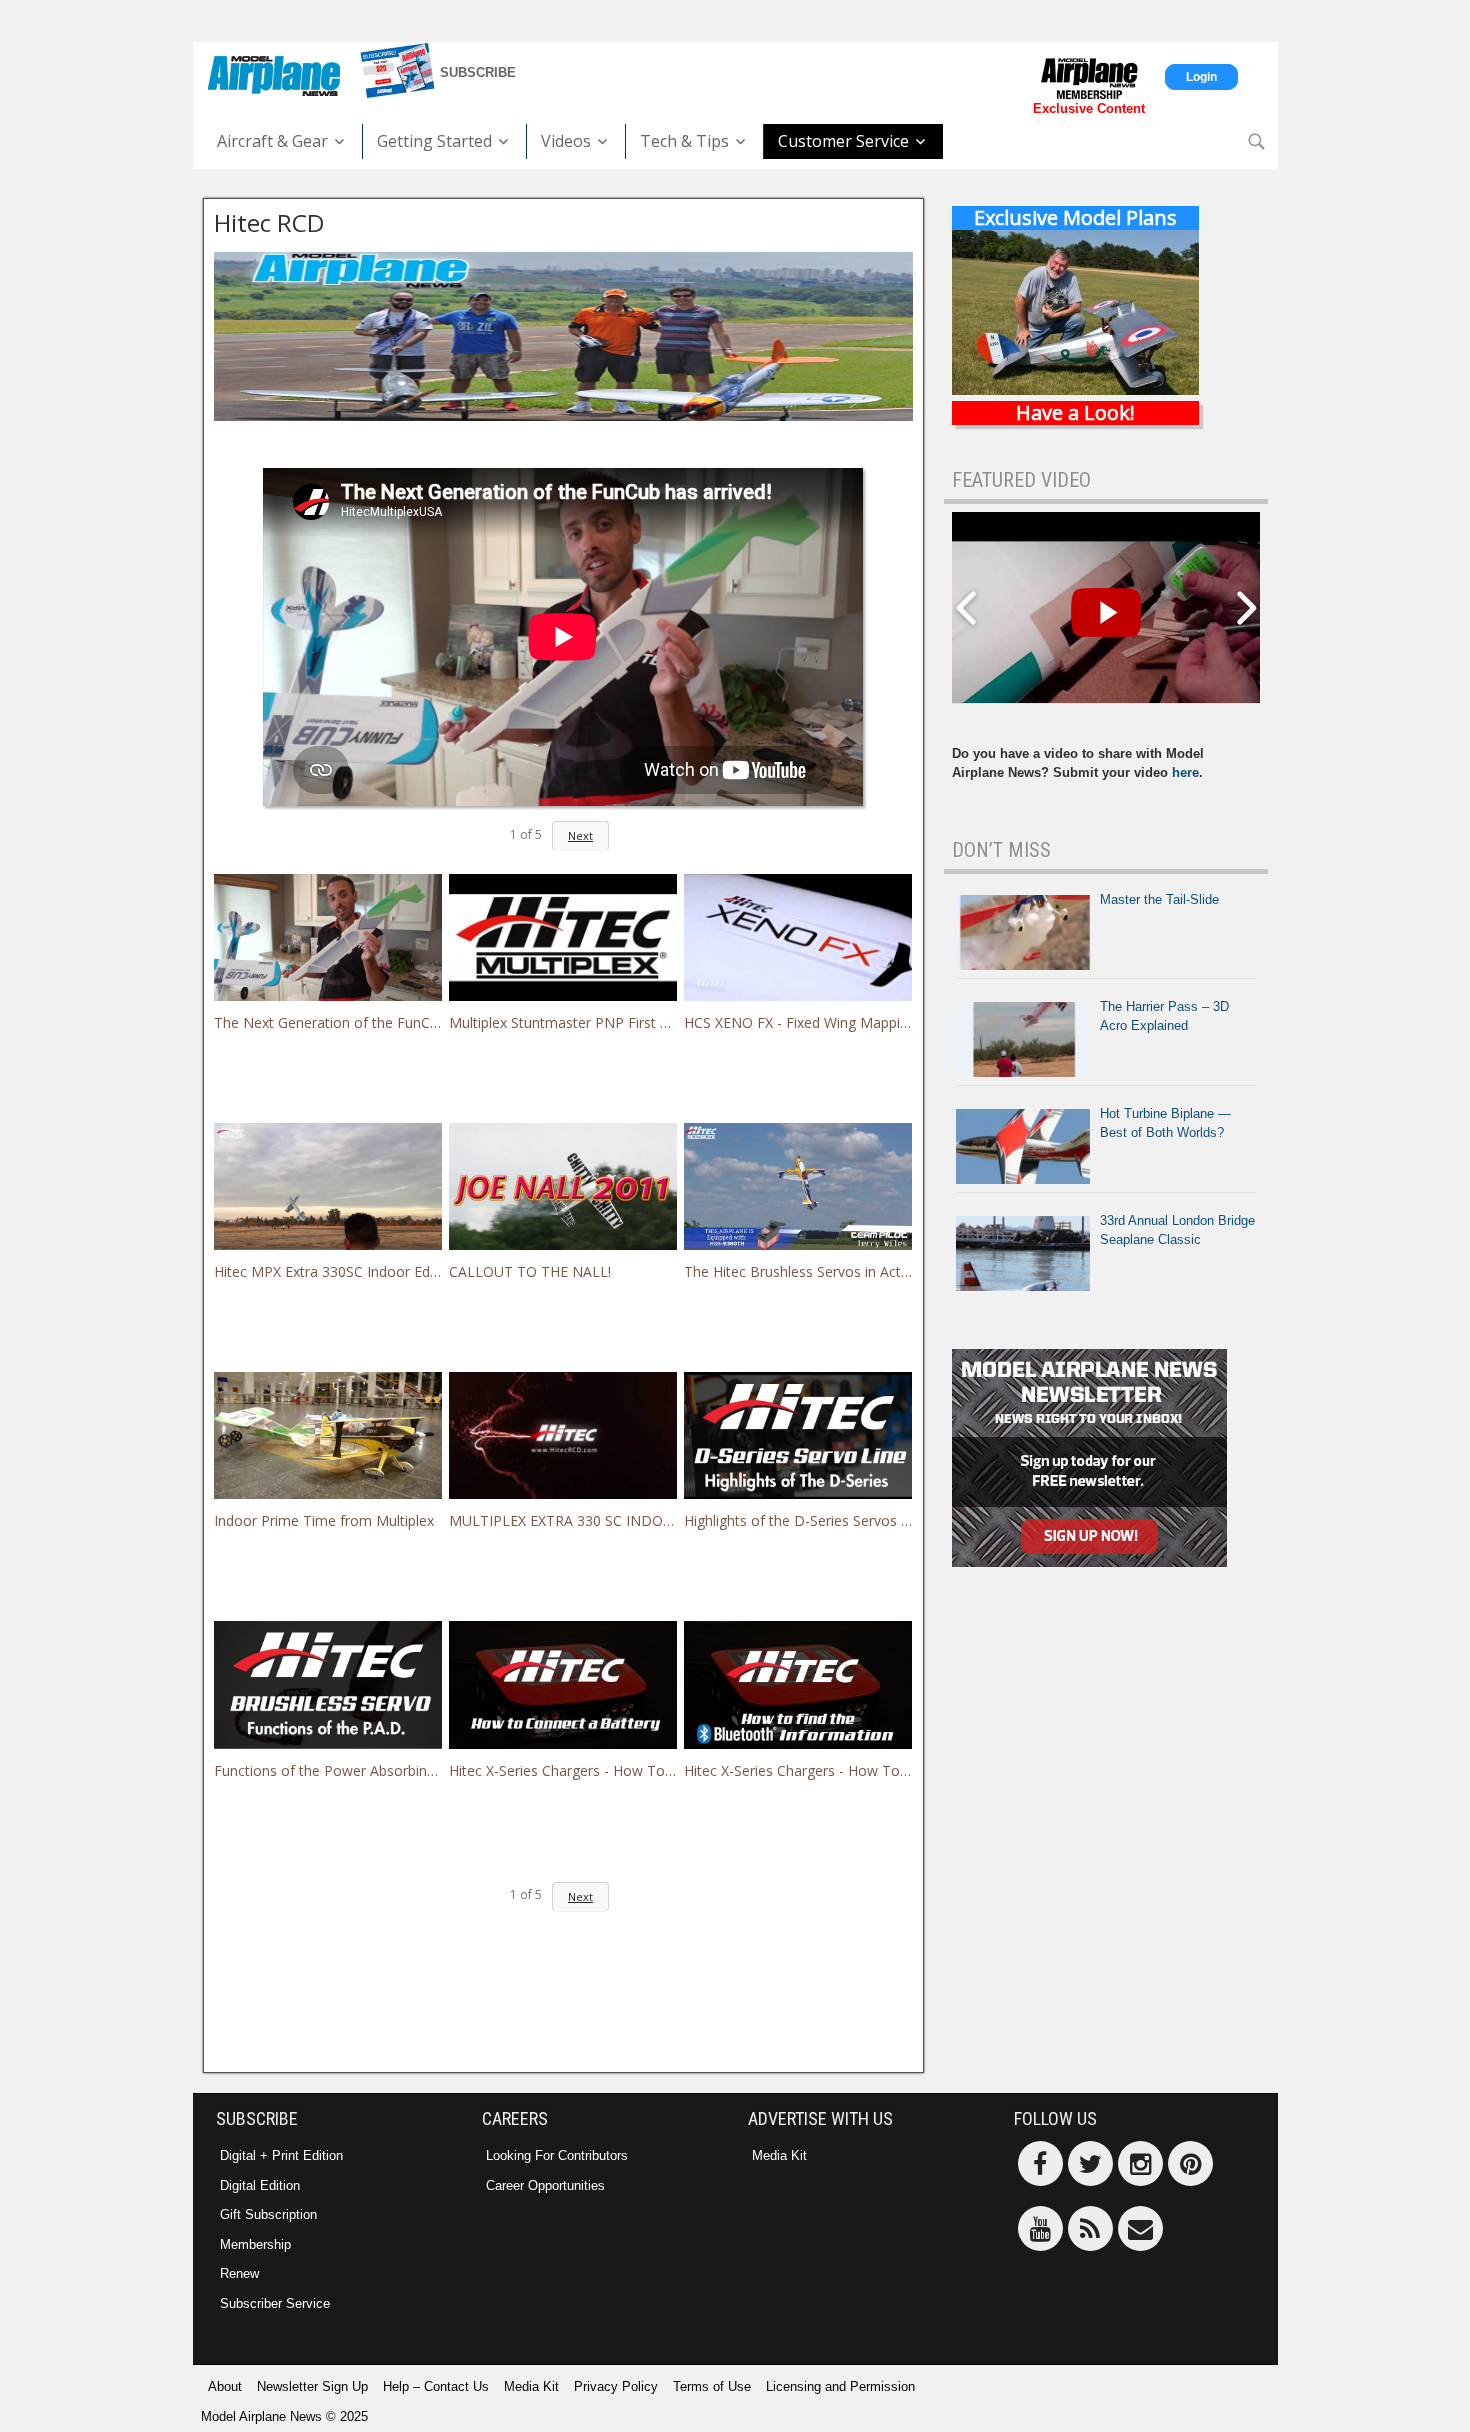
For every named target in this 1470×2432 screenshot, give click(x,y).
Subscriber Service (275, 2303)
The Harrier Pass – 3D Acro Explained (1164, 1016)
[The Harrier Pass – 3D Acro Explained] (1023, 1039)
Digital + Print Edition (281, 2155)
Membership (255, 2244)
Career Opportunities (545, 2185)
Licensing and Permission (840, 2386)
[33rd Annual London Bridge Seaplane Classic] (1023, 1253)
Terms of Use (712, 2386)
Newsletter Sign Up (312, 2386)
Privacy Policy (616, 2386)
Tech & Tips (684, 141)
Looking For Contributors (557, 2155)
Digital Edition (260, 2185)
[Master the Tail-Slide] (1023, 932)
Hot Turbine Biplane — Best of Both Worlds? (1165, 1123)
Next (580, 835)
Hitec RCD (269, 222)
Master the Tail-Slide (1159, 899)
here (1185, 772)
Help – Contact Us (436, 2386)
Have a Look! (1075, 413)
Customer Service (843, 141)
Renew (239, 2273)
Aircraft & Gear (272, 141)
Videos (566, 141)
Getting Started (434, 141)
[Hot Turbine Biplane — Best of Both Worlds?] (1023, 1146)
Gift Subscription (268, 2214)
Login (1201, 77)
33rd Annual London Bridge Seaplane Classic (1177, 1230)
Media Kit (779, 2155)
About (225, 2386)
